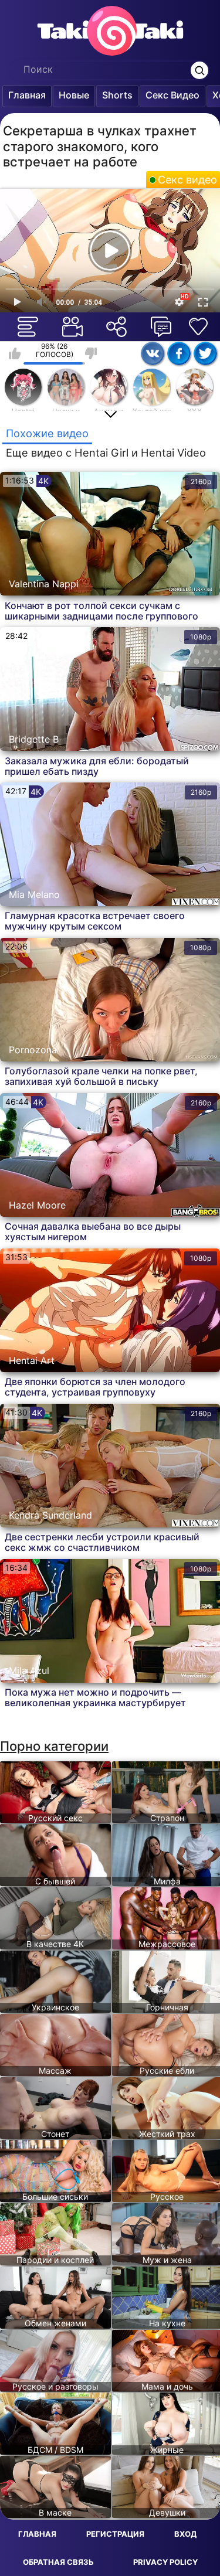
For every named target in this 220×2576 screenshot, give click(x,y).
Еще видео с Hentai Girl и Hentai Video (106, 453)
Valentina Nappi (44, 584)
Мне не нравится (91, 353)
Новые (74, 95)
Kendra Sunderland (50, 1515)
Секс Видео (172, 95)
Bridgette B (34, 739)
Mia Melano (34, 894)
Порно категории (54, 1746)
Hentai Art (32, 1360)
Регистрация (115, 2534)
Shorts (117, 95)
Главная (27, 95)
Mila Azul (29, 1670)
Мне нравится (15, 353)
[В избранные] (198, 326)
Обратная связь (58, 2562)
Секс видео (187, 180)
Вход (185, 2534)
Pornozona (33, 1050)
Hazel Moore (37, 1205)
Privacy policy (165, 2562)
